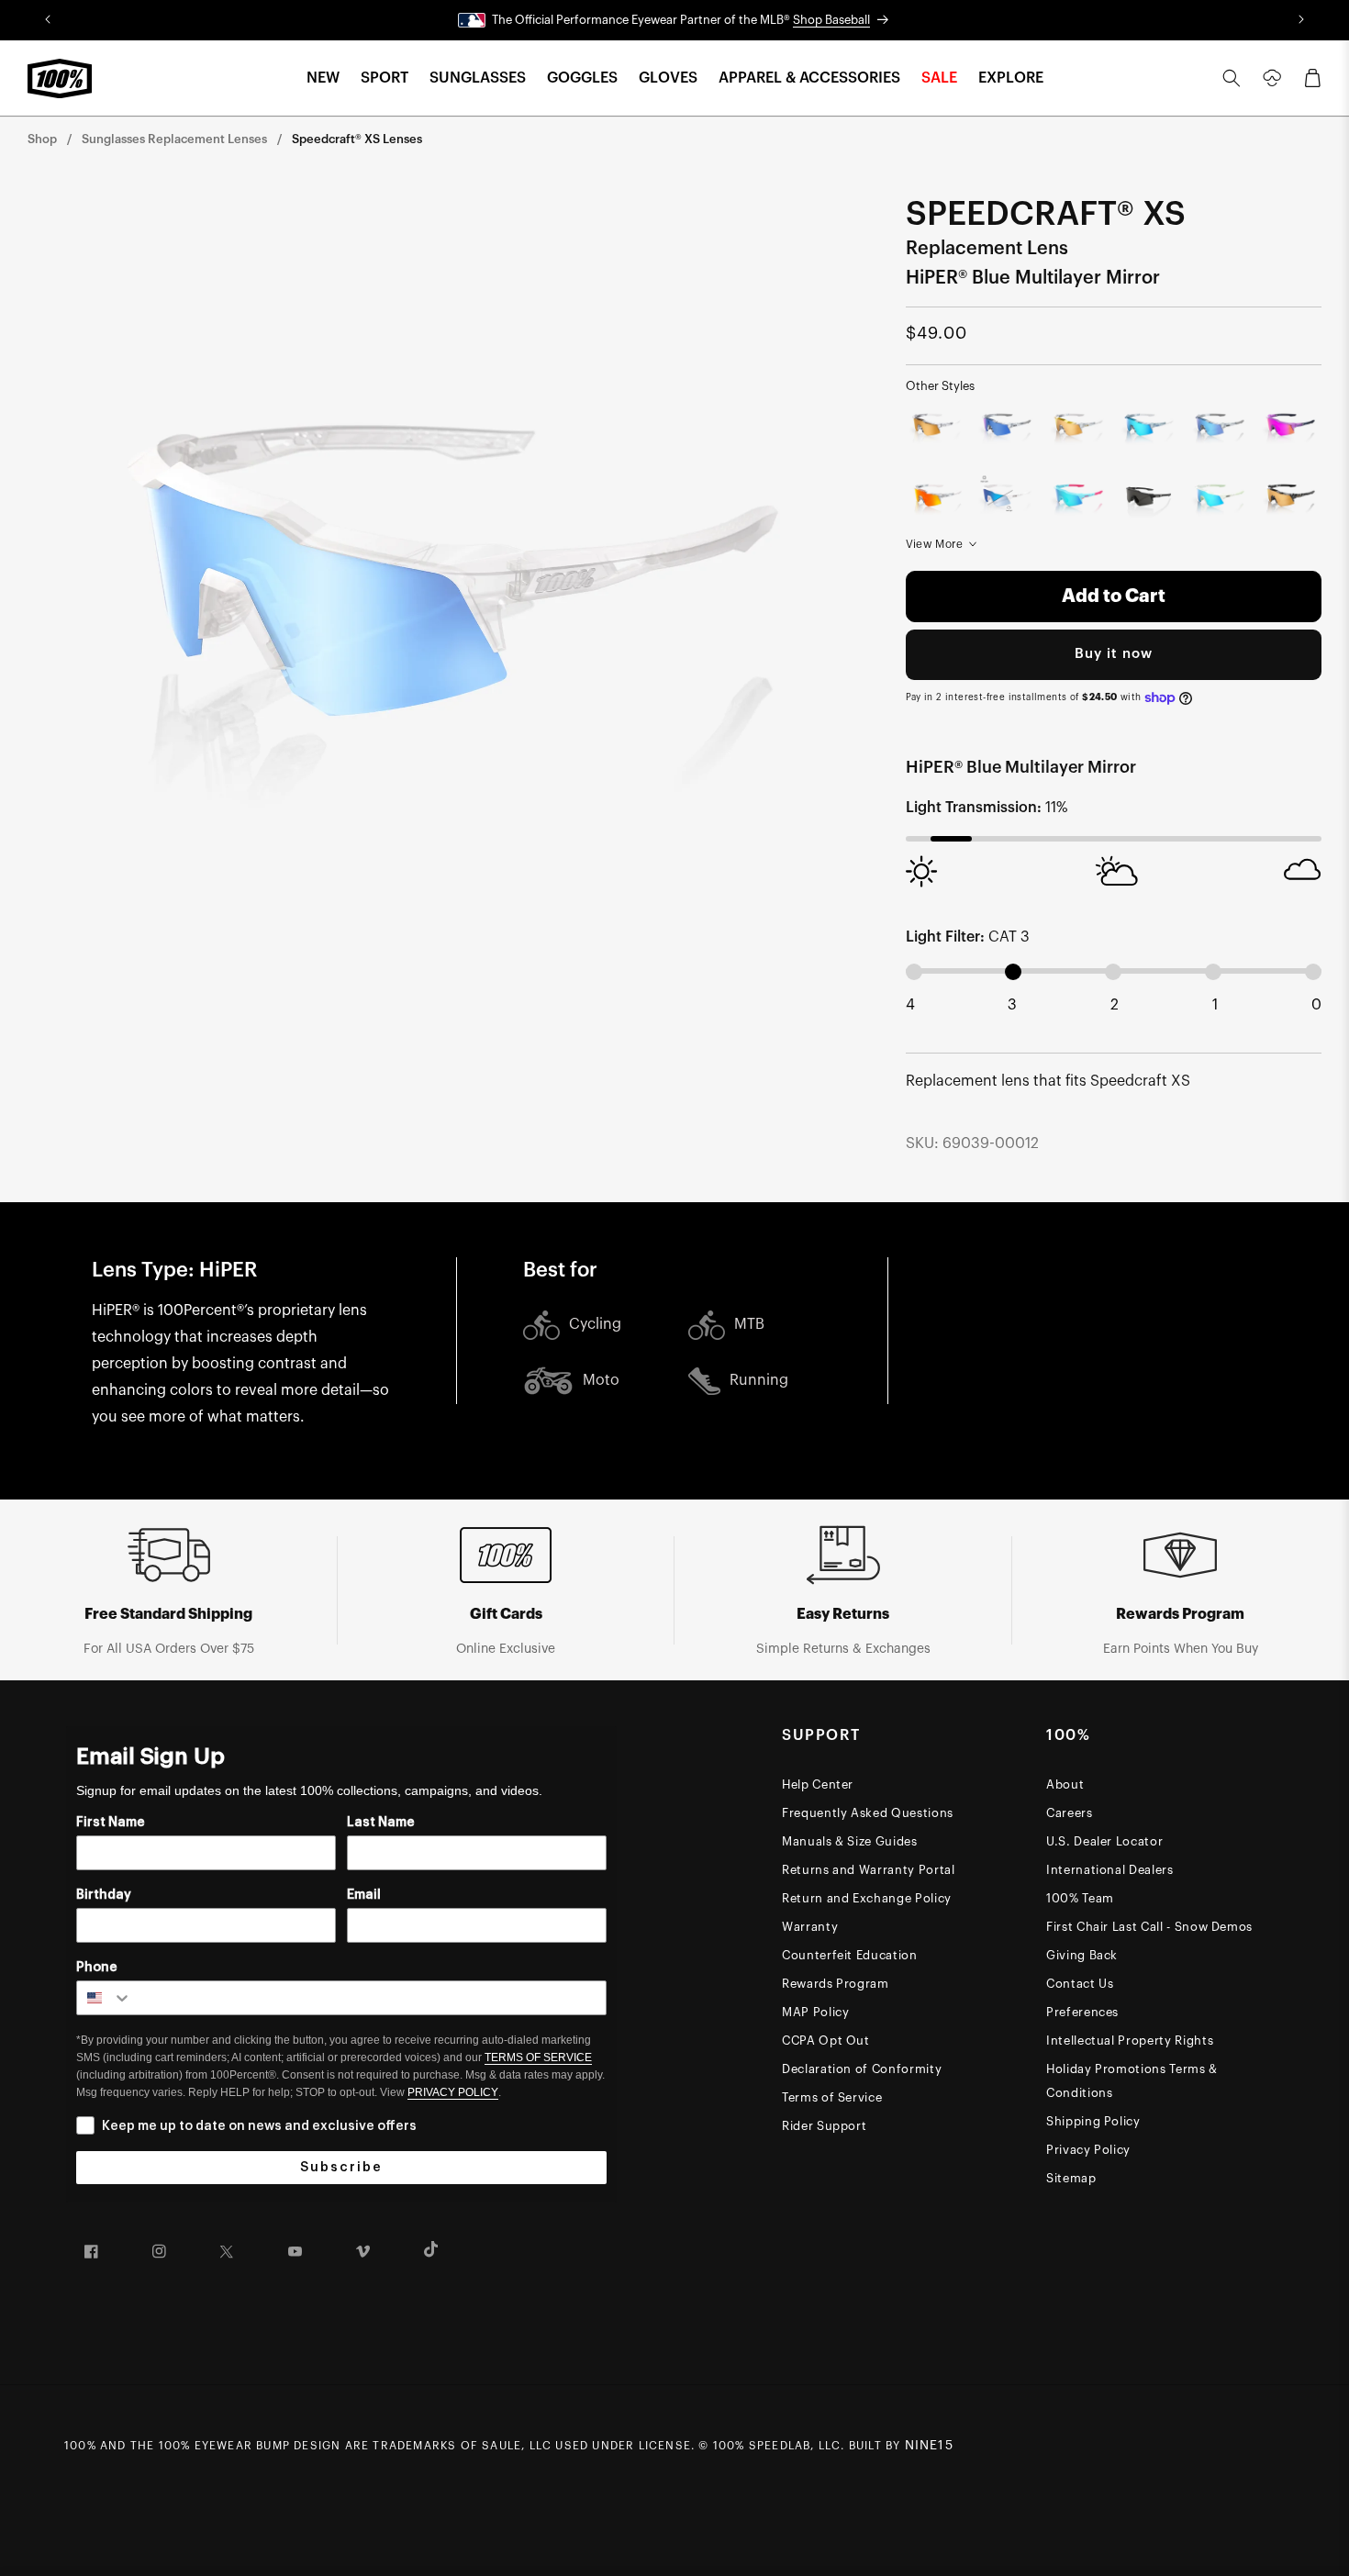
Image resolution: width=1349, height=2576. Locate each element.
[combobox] (105, 1998)
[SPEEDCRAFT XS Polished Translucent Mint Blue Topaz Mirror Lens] (1148, 428)
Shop (42, 139)
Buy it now (1114, 654)
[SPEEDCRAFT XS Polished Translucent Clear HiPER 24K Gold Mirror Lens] (937, 428)
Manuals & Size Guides (850, 1841)
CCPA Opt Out (826, 2041)
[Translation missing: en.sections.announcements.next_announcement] (1302, 20)
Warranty (810, 1927)
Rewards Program (836, 1984)
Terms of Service (832, 2097)
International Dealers (1110, 1870)
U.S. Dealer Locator (1104, 1841)
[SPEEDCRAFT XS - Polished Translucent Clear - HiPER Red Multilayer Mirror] (937, 499)
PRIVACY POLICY (453, 2092)
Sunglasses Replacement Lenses (174, 139)
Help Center (818, 1784)
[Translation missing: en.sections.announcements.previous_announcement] (47, 20)
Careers (1070, 1813)
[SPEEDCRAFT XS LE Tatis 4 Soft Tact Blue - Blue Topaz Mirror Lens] (1078, 499)
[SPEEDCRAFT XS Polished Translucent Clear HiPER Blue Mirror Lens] (1219, 428)
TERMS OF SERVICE (538, 2057)
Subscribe (341, 2168)
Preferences (1082, 2012)
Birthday (104, 1895)
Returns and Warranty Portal (869, 1870)
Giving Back (1082, 1955)
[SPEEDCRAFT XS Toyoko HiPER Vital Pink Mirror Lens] (1290, 428)
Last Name (381, 1823)
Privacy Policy (1088, 2150)
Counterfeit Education (850, 1955)
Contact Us (1080, 1984)
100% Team (1080, 1898)
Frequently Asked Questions (868, 1813)
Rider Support (824, 2126)
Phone (97, 1968)
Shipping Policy (1093, 2121)
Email (364, 1895)
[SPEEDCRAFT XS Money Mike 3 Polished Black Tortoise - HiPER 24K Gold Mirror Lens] (1290, 499)
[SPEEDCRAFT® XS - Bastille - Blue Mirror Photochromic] (1007, 499)
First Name (111, 1823)
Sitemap (1071, 2178)
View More (935, 544)
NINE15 (929, 2446)
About (1065, 1784)
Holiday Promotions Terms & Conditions (1132, 2081)
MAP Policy (816, 2012)
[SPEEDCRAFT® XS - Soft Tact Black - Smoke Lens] (1148, 499)
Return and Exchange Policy (867, 1898)
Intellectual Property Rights (1130, 2041)
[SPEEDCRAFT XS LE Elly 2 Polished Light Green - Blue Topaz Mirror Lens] (1219, 499)
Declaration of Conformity (862, 2069)
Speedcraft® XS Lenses (357, 139)
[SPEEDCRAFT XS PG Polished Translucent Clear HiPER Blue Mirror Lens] (1007, 428)
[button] (323, 78)
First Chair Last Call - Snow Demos (1149, 1927)
